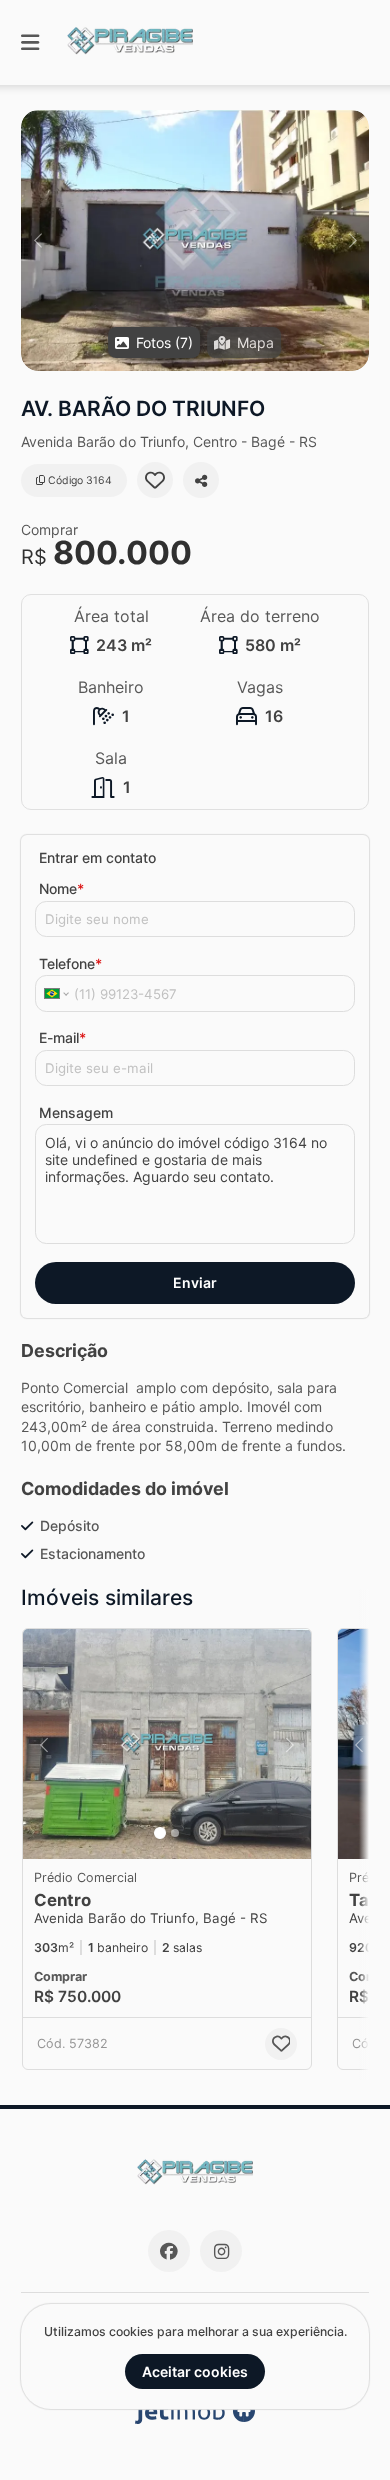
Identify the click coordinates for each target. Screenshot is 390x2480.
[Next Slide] (352, 240)
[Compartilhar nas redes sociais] (201, 480)
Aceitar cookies (195, 2371)
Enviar (195, 1282)
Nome (61, 888)
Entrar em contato (97, 857)
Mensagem (76, 1112)
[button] (195, 240)
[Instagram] (221, 2251)
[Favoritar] (155, 480)
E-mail (62, 1037)
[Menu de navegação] (30, 42)
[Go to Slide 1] (160, 1833)
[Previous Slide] (37, 240)
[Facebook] (169, 2251)
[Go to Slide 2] (175, 1833)
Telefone (70, 963)
